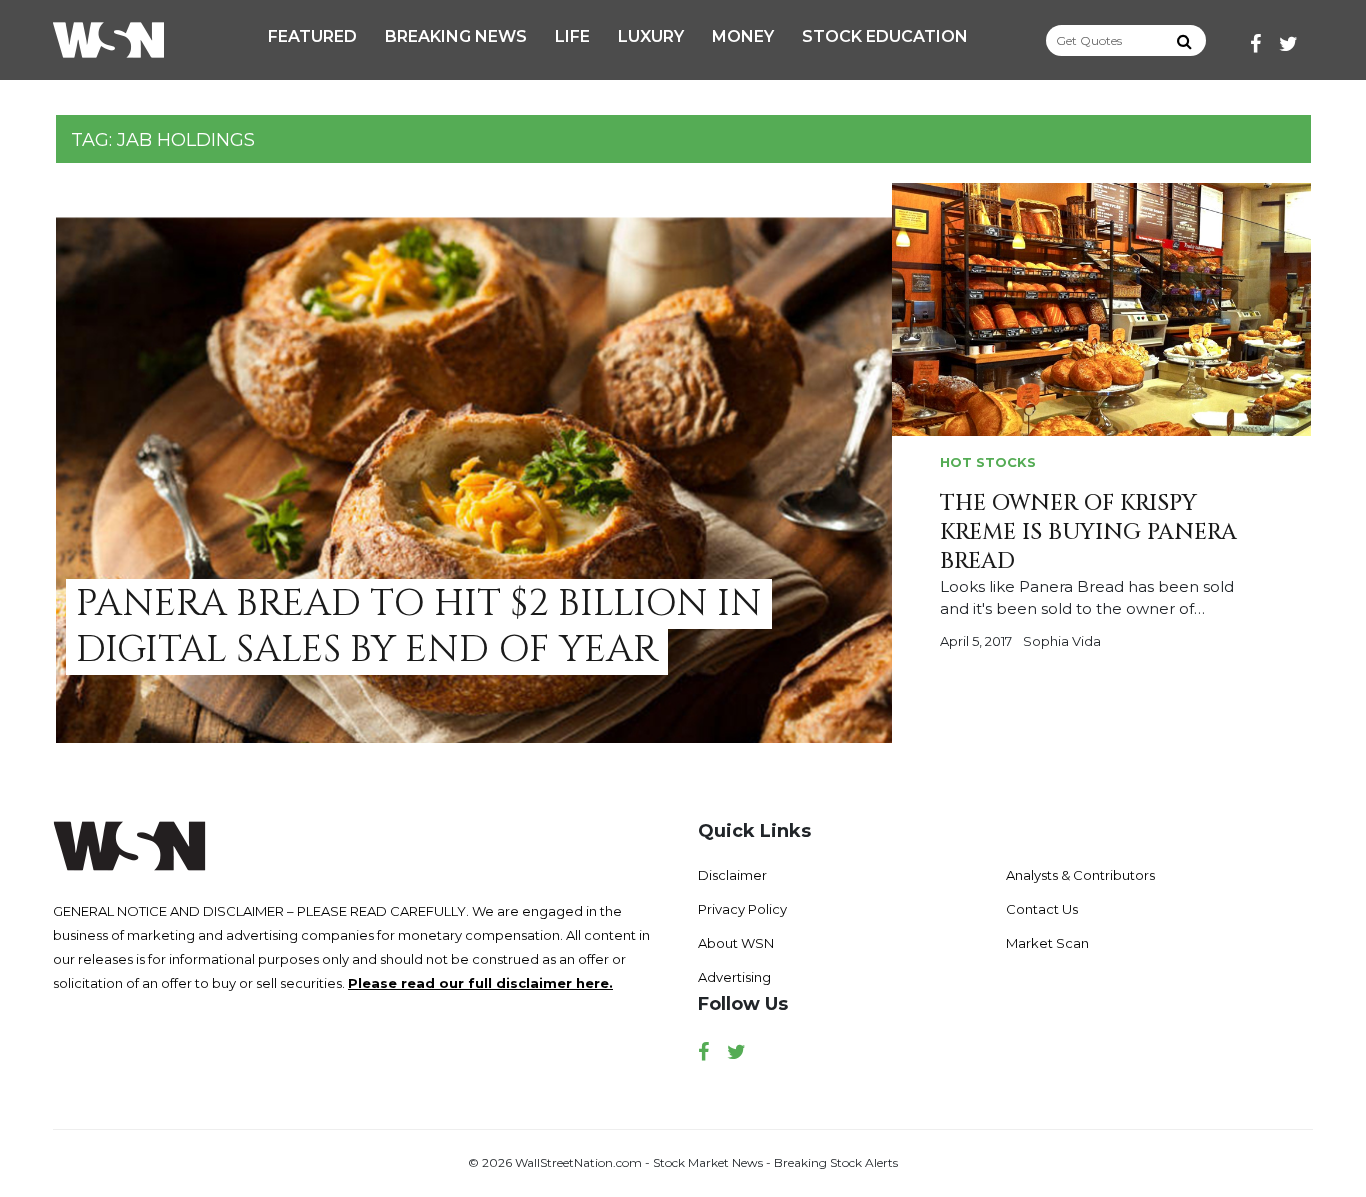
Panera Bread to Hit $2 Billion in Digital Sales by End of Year (419, 626)
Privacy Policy (742, 909)
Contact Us (1042, 909)
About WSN (736, 943)
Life (572, 36)
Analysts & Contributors (1080, 875)
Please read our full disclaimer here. (480, 983)
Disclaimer (732, 875)
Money (743, 36)
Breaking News (456, 36)
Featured (312, 36)
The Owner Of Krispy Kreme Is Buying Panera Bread (1088, 532)
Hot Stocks (988, 462)
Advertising (734, 977)
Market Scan (1047, 943)
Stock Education (885, 36)
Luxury (651, 36)
